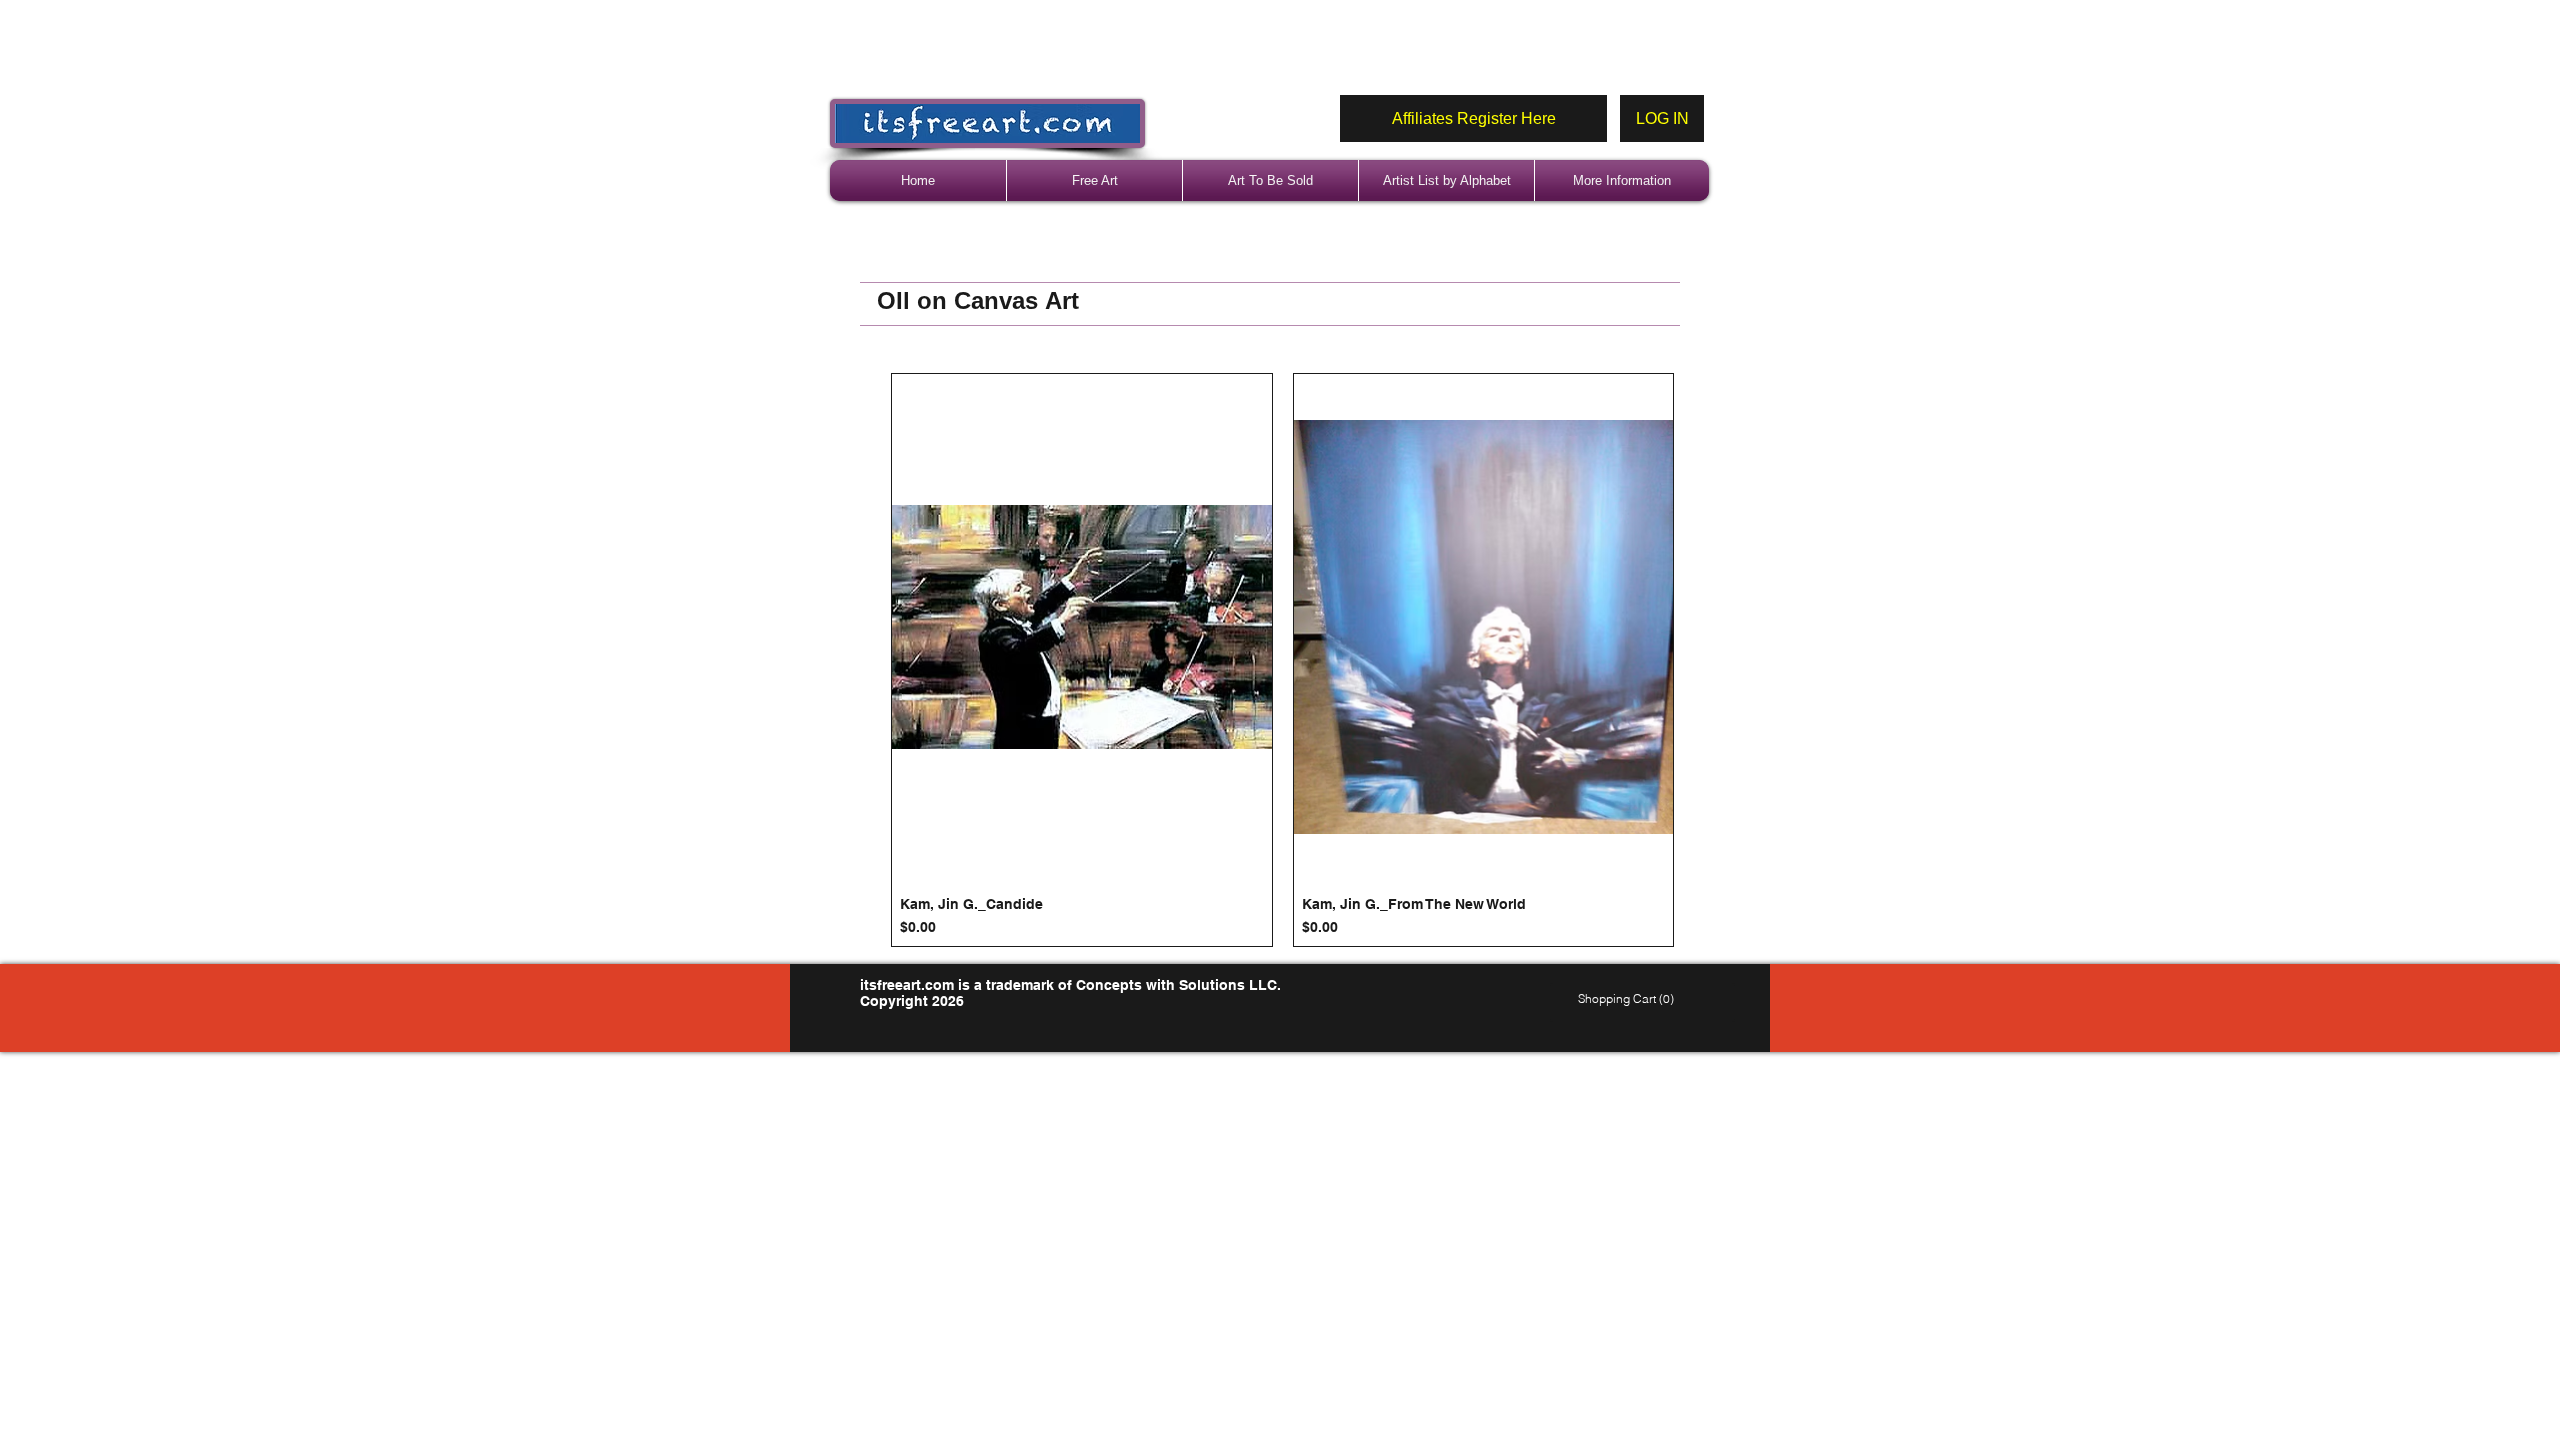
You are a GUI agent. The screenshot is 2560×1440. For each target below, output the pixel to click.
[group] (1282, 660)
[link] (1628, 999)
